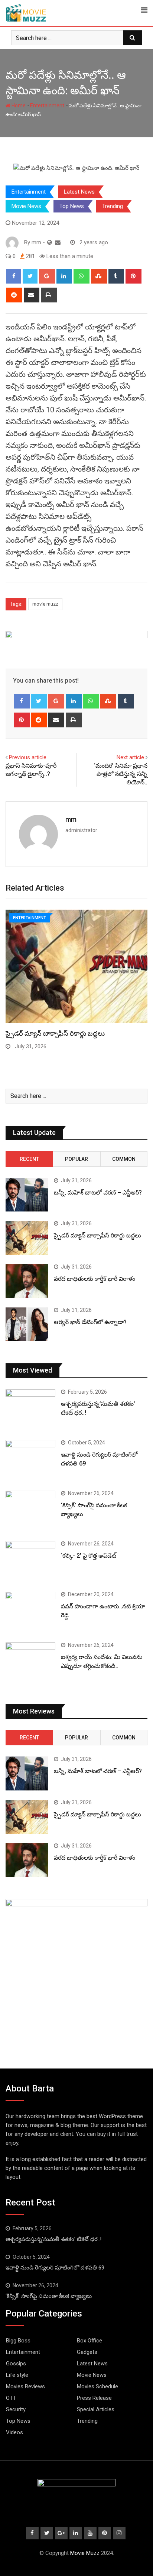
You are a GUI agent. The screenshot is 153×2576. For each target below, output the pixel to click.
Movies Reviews (25, 2386)
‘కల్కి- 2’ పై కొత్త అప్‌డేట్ (89, 1556)
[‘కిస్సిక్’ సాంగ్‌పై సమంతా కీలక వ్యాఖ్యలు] (30, 1510)
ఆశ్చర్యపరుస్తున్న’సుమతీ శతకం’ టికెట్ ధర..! (53, 2239)
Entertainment (47, 105)
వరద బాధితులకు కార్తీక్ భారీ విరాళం (95, 1279)
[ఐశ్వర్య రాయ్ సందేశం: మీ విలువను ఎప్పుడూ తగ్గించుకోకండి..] (30, 1662)
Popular (76, 1159)
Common (124, 1159)
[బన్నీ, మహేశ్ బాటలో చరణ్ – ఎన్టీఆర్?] (27, 1195)
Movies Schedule (97, 2386)
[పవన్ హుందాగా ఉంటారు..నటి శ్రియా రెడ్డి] (30, 1612)
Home (18, 105)
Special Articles (96, 2409)
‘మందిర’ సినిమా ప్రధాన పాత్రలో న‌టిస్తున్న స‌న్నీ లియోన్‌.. (121, 774)
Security (16, 2409)
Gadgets (87, 2352)
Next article (130, 757)
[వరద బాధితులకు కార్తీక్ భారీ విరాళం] (27, 1281)
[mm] (58, 242)
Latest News (79, 192)
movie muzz (45, 604)
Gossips (16, 2364)
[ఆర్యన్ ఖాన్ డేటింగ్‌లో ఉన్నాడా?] (27, 1324)
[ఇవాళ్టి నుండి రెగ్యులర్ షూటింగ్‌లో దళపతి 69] (30, 1460)
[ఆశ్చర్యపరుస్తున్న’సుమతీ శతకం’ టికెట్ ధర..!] (30, 1409)
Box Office (89, 2341)
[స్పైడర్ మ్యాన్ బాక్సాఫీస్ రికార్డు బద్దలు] (27, 1238)
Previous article (28, 757)
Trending (113, 206)
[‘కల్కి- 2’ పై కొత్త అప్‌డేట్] (30, 1561)
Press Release (94, 2398)
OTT (11, 2398)
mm (71, 819)
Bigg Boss (18, 2341)
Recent (29, 1159)
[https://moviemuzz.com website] (50, 242)
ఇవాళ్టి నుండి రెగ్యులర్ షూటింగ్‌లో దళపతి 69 (55, 2268)
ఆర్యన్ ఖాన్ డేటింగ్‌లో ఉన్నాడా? (90, 1322)
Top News (72, 206)
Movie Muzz (85, 2553)
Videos (14, 2432)
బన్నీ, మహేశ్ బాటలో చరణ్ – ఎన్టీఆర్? (98, 1192)
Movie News (26, 206)
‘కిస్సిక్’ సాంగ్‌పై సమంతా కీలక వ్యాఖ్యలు (49, 2296)
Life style (17, 2375)
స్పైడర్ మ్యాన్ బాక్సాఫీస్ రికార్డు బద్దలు (55, 1033)
